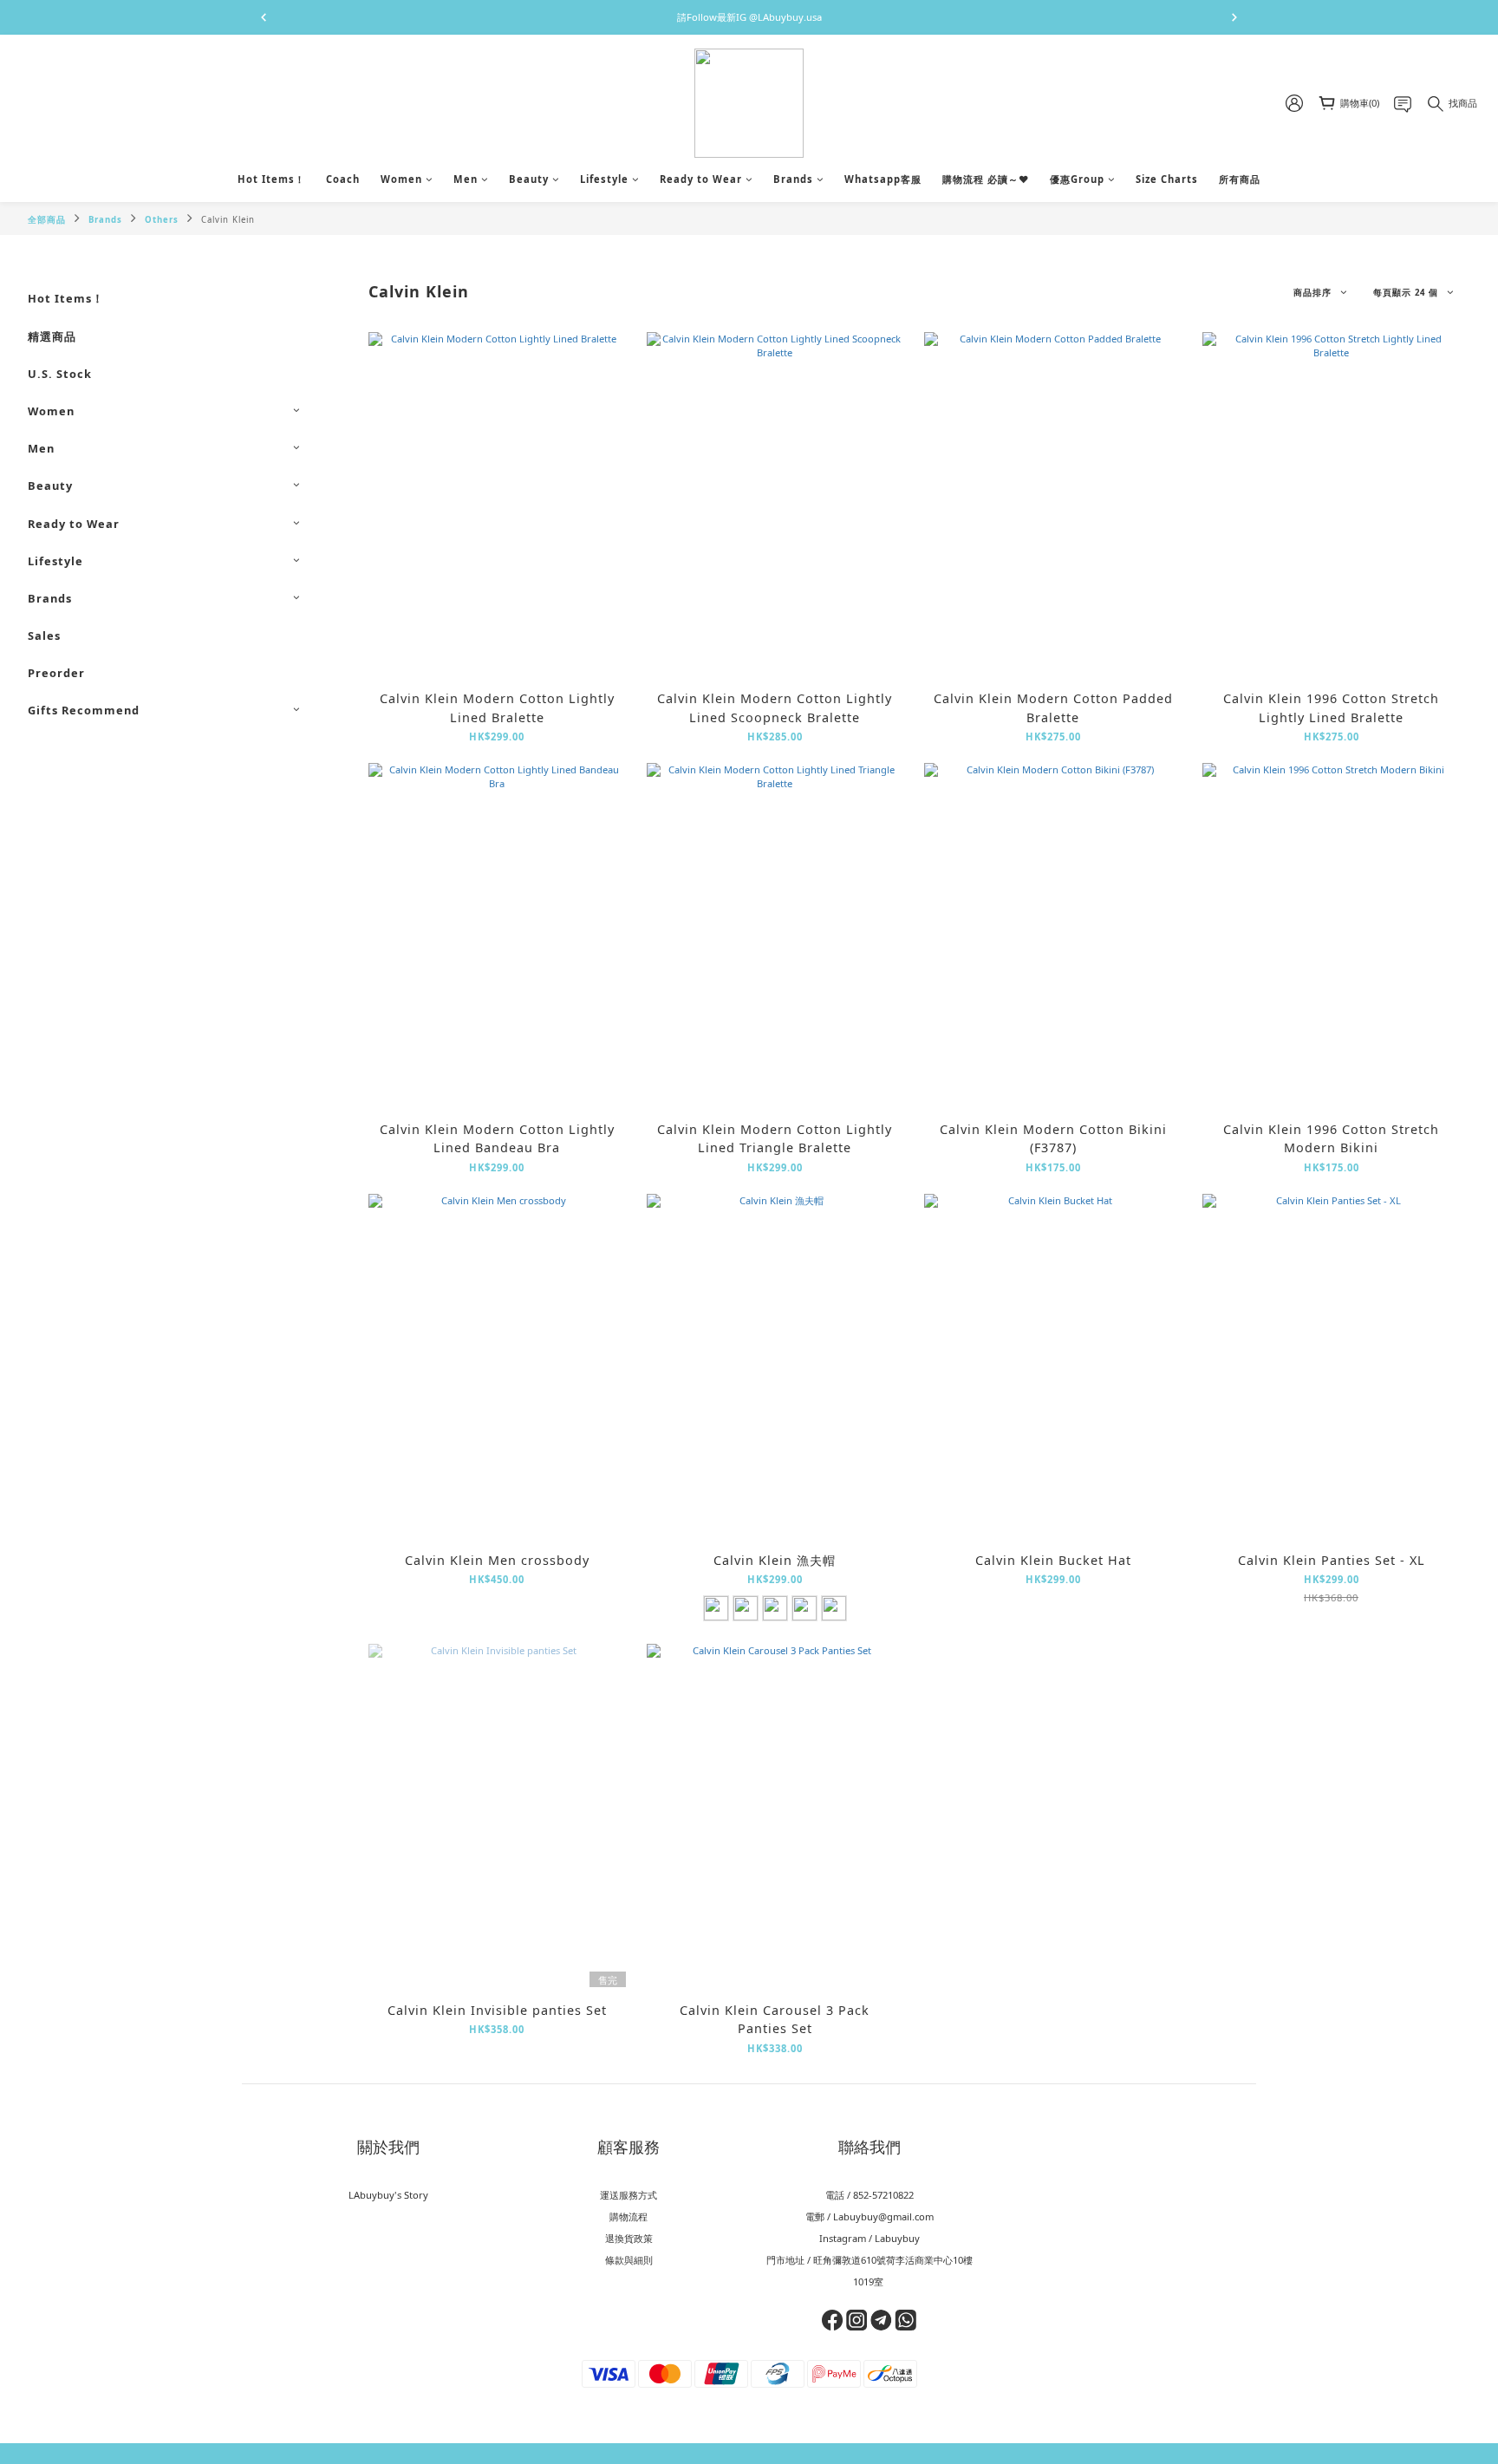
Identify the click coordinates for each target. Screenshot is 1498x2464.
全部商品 (47, 220)
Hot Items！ (271, 179)
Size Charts (1167, 179)
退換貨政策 (629, 2238)
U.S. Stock (60, 374)
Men (466, 179)
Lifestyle (604, 179)
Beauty (529, 179)
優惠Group (1077, 179)
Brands (793, 179)
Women (401, 179)
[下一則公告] (1234, 17)
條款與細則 (629, 2260)
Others (162, 220)
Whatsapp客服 (883, 179)
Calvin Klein (228, 220)
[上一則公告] (264, 17)
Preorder (56, 673)
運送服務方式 (629, 2195)
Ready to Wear (701, 179)
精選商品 (52, 336)
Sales (44, 636)
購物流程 (629, 2216)
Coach (343, 179)
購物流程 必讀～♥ (986, 179)
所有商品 (1240, 179)
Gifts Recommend (84, 710)
